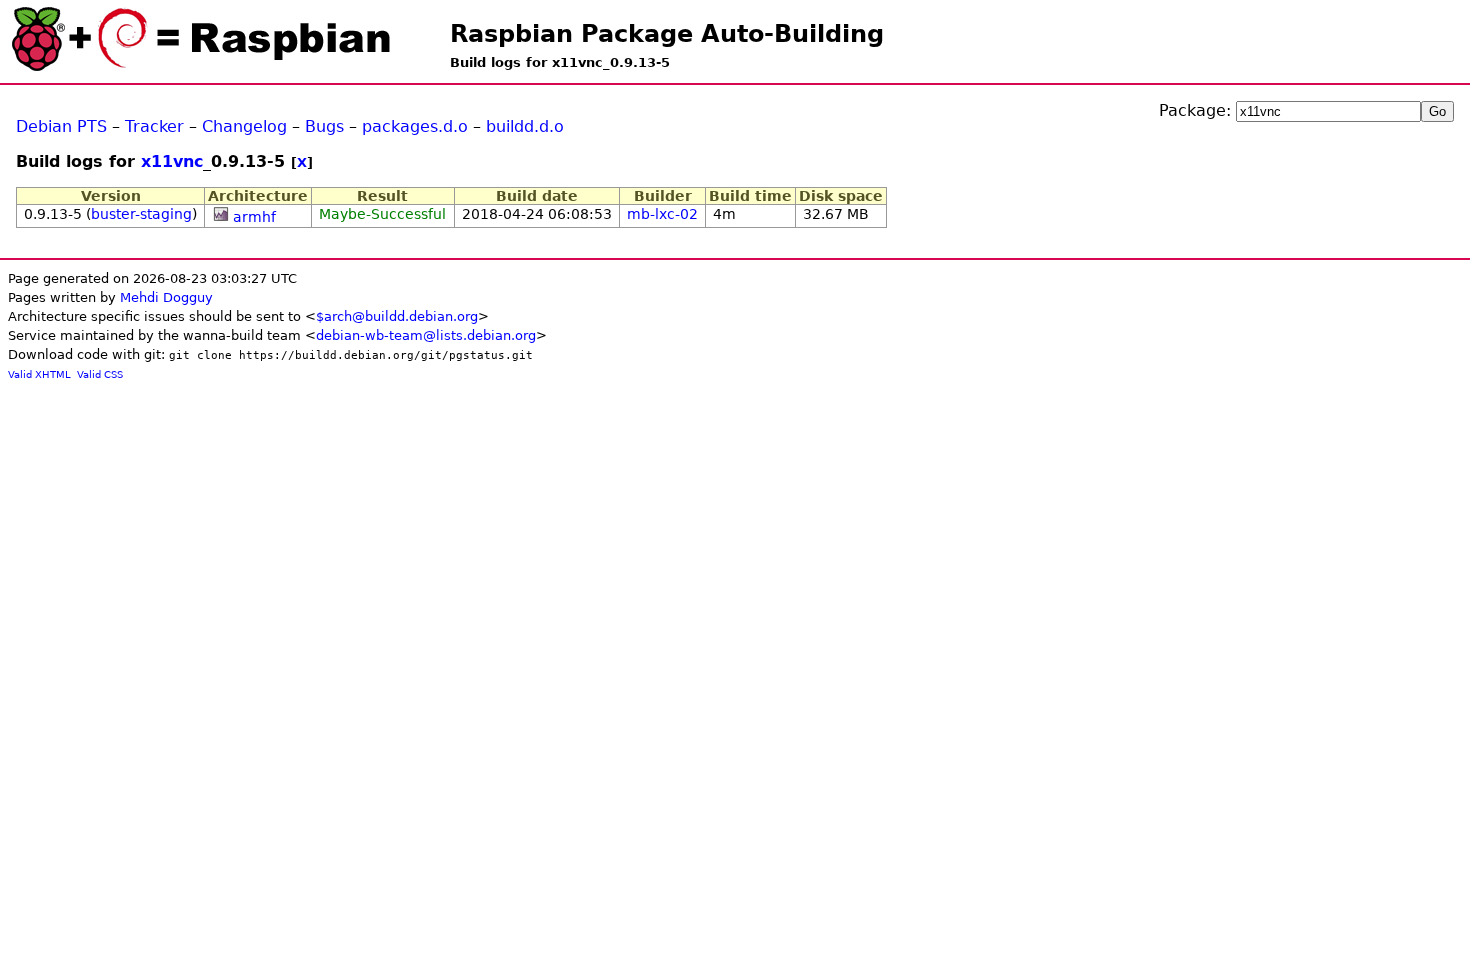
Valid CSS (100, 374)
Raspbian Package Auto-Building (667, 34)
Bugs (324, 126)
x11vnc (172, 161)
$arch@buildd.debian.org (397, 316)
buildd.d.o (525, 126)
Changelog (244, 126)
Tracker (154, 126)
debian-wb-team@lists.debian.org (426, 335)
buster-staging (141, 214)
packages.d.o (415, 126)
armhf (254, 217)
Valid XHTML (39, 374)
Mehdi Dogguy (166, 297)
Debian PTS (61, 126)
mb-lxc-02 (662, 214)
